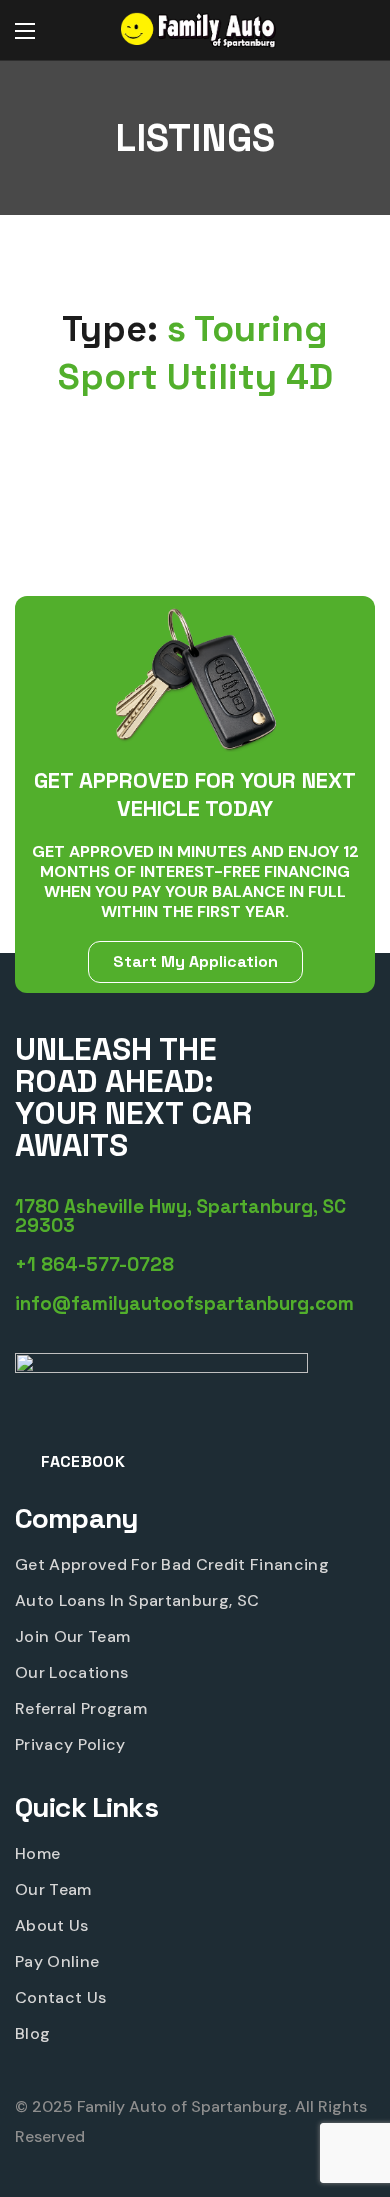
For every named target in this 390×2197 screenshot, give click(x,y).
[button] (355, 31)
